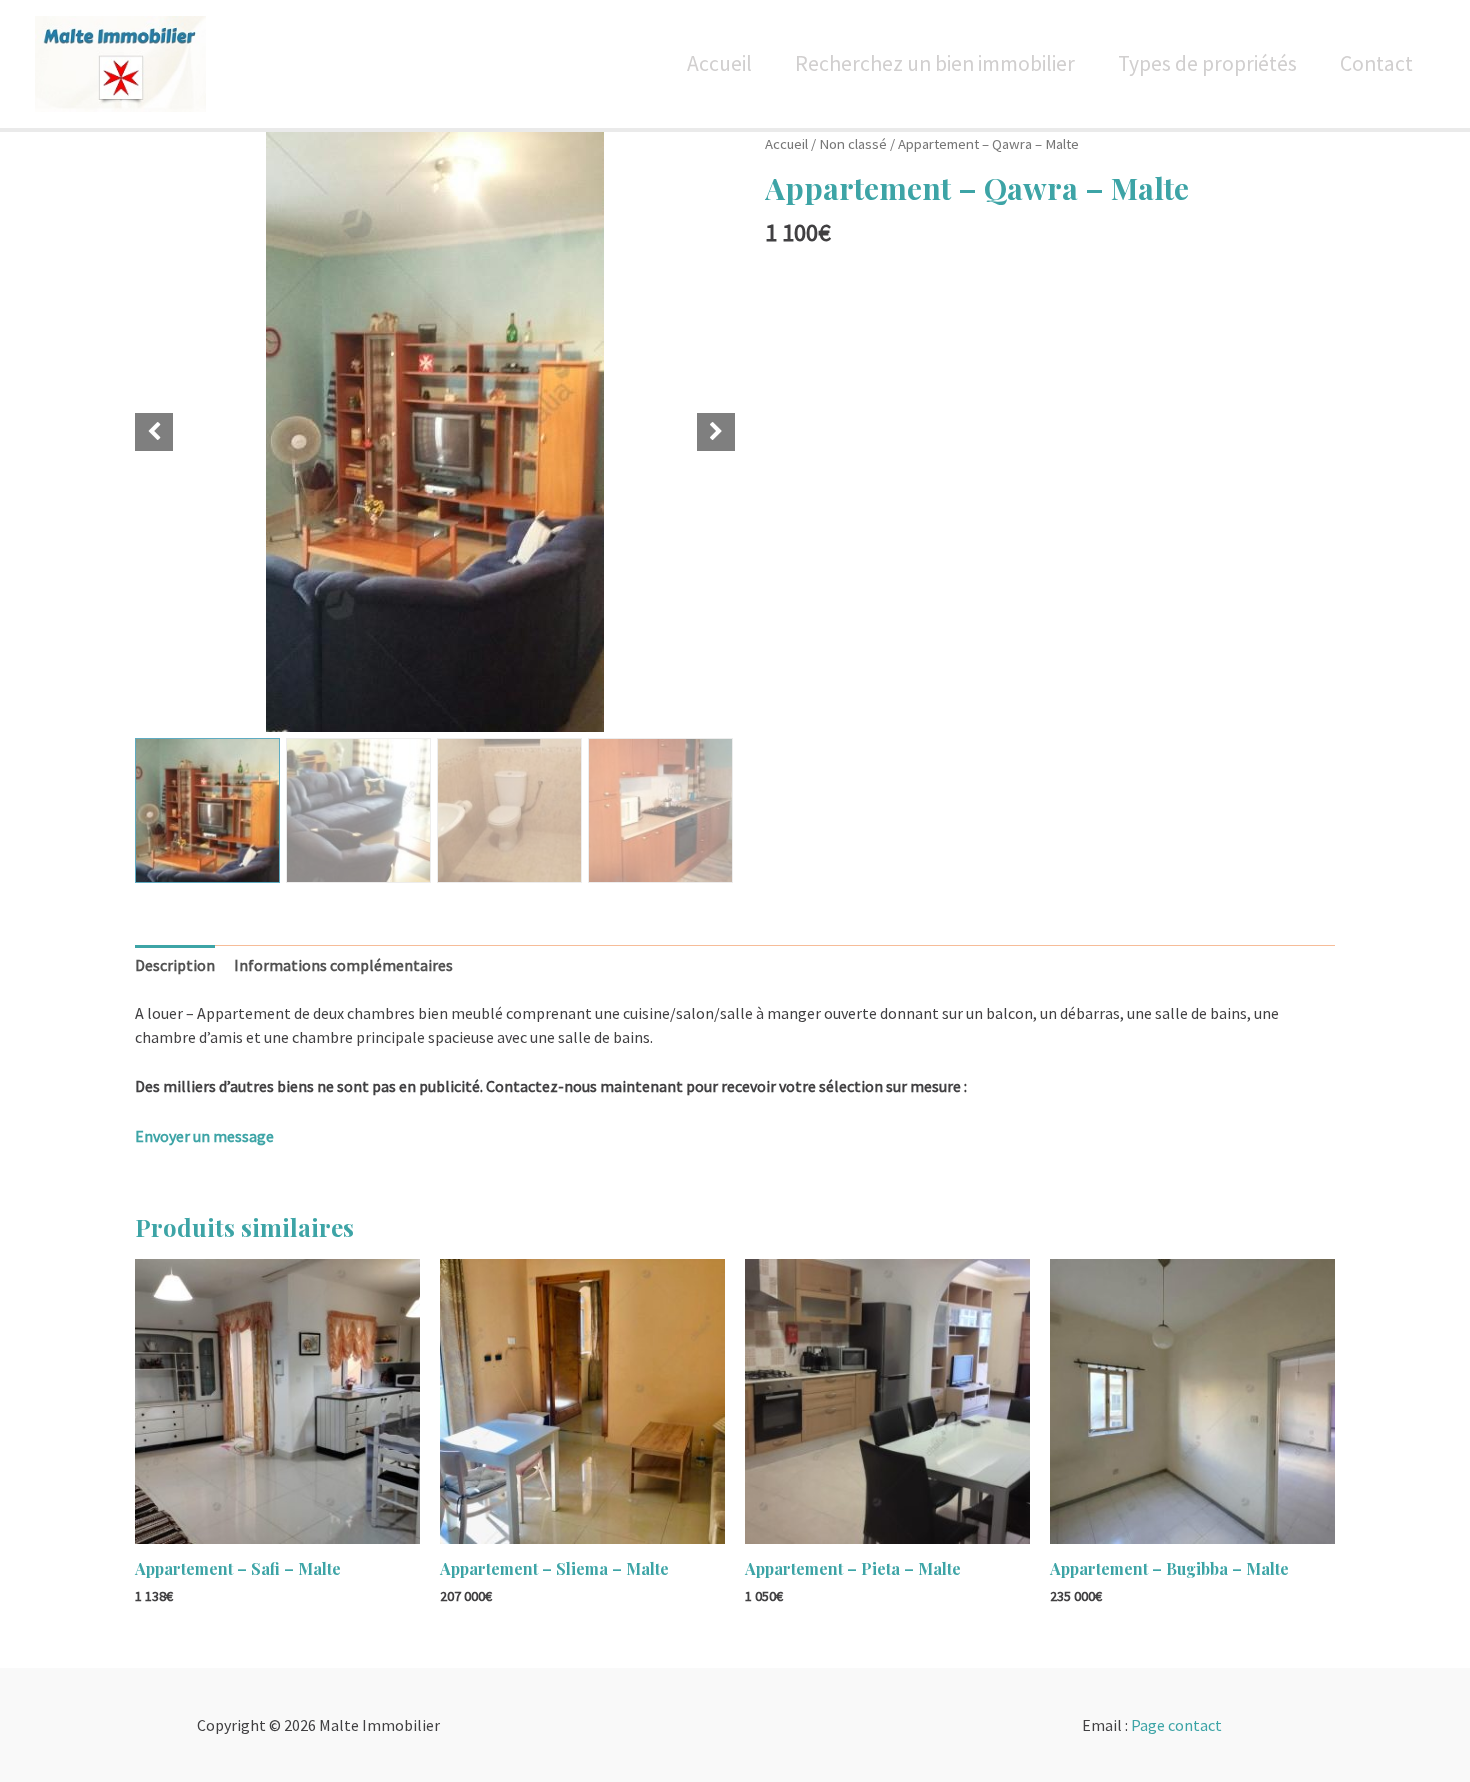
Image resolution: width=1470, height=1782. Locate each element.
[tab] (175, 965)
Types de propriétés (1207, 63)
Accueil (719, 63)
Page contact (1176, 1725)
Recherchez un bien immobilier (935, 63)
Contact (1376, 63)
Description (175, 965)
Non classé (853, 144)
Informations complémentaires (343, 965)
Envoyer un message (204, 1136)
